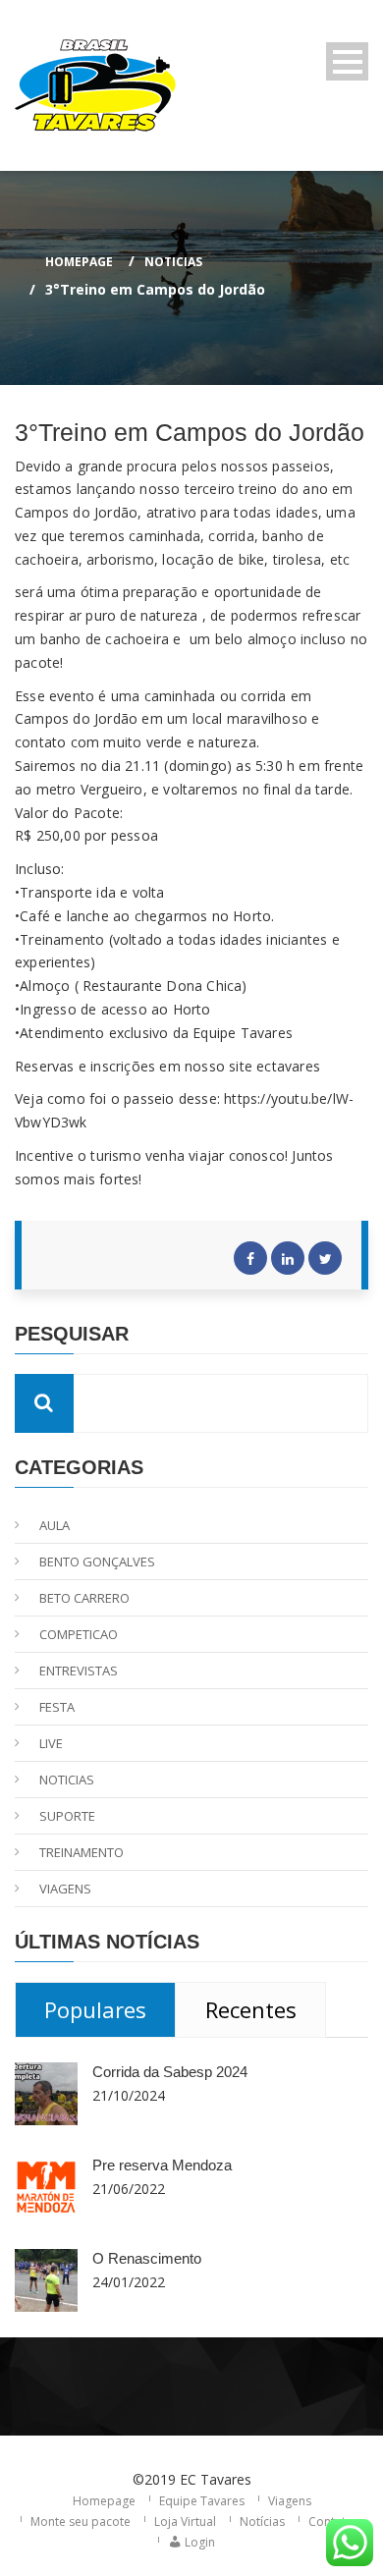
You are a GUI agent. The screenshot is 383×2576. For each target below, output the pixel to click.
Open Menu (347, 61)
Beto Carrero (84, 1598)
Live (51, 1743)
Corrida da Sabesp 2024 (170, 2072)
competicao (79, 1634)
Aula (55, 1525)
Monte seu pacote (81, 2521)
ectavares (288, 1066)
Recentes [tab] (251, 2009)
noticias (173, 262)
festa (57, 1707)
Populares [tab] (95, 2009)
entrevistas (79, 1671)
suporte (67, 1816)
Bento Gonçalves (97, 1562)
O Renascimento (147, 2258)
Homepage (79, 262)
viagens (65, 1889)
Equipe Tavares (202, 2501)
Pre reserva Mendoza (162, 2165)
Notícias (262, 2521)
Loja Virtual (185, 2521)
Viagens (290, 2501)
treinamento (82, 1852)
